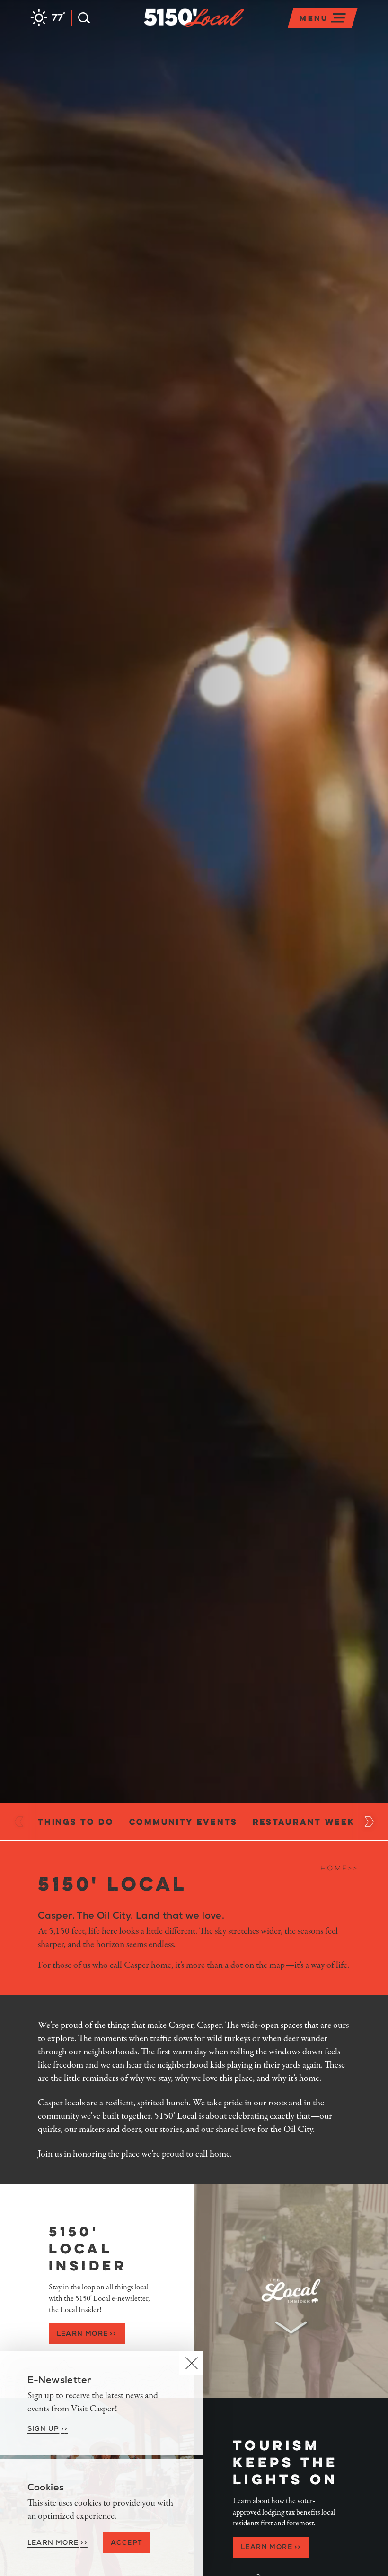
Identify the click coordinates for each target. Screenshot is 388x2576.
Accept (126, 2542)
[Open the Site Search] (81, 18)
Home (339, 1868)
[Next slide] (369, 1822)
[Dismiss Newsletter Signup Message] (191, 2363)
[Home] (244, 30)
